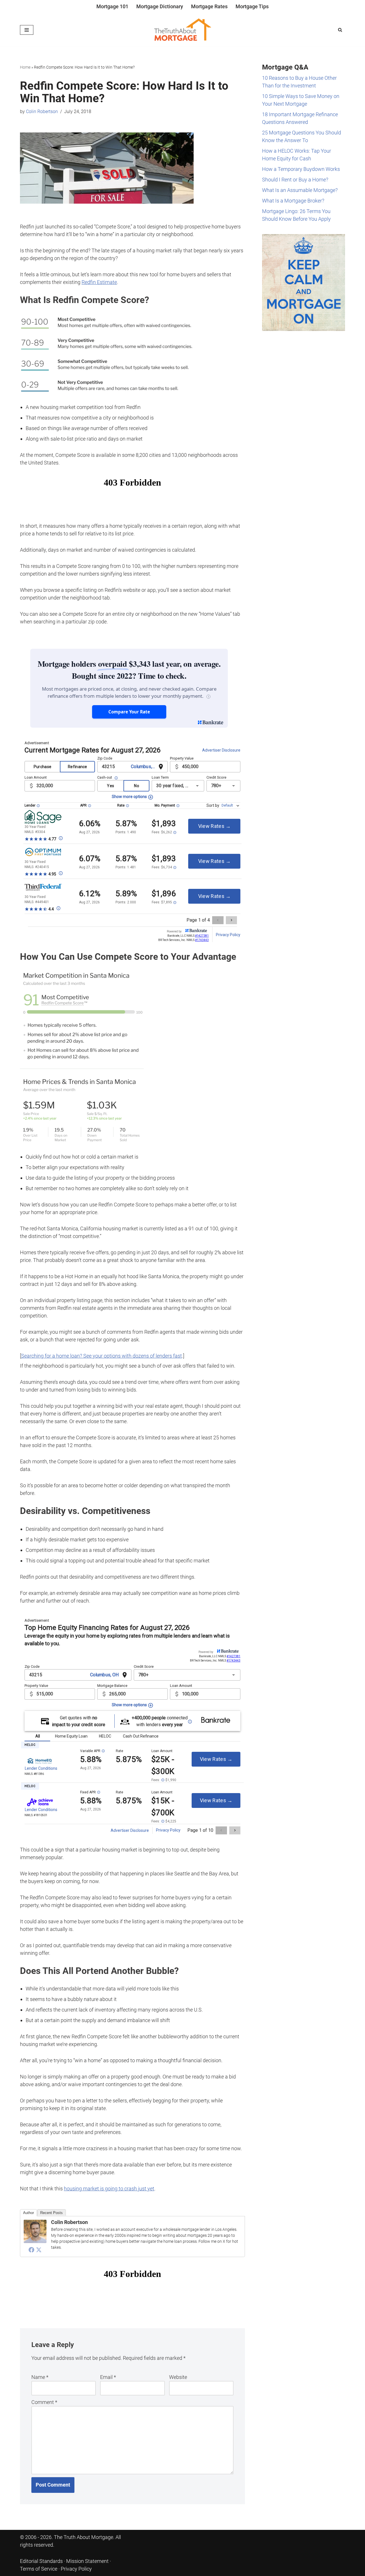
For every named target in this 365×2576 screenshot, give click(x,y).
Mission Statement (87, 2561)
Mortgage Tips (252, 6)
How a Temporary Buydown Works (301, 169)
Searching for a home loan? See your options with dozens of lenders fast (102, 1356)
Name (40, 2377)
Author (29, 2213)
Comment (44, 2402)
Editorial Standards (41, 2561)
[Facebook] (31, 2250)
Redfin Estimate (99, 282)
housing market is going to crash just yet (109, 2189)
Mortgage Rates (209, 6)
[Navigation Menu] (27, 30)
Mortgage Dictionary (160, 6)
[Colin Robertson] (35, 2241)
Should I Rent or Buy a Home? (295, 180)
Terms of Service (39, 2569)
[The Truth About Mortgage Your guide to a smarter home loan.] (182, 30)
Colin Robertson (42, 111)
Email (108, 2377)
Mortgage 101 (112, 6)
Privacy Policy (76, 2569)
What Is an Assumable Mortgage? (300, 190)
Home (25, 67)
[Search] (340, 30)
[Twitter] (39, 2250)
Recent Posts (51, 2213)
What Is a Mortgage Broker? (293, 201)
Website (178, 2377)
